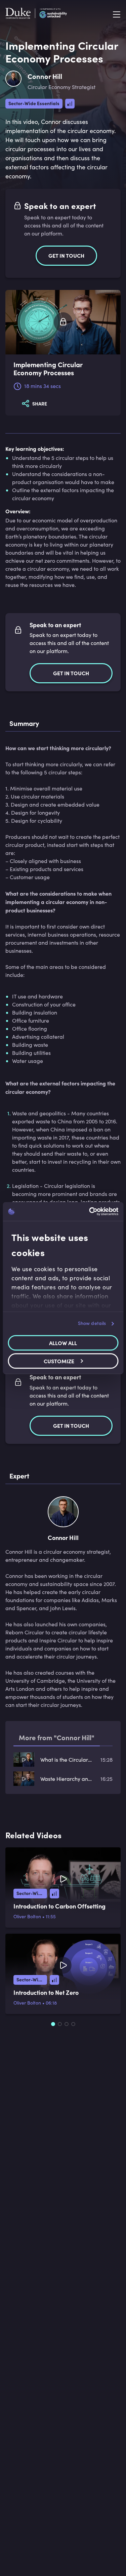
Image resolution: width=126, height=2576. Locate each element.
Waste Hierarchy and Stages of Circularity (66, 1779)
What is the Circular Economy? (66, 1759)
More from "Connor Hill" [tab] (57, 1737)
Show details (92, 1323)
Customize (59, 1361)
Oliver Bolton (27, 1916)
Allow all (63, 1343)
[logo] (36, 15)
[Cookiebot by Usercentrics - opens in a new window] (90, 1211)
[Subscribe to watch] (63, 322)
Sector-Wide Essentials (34, 103)
